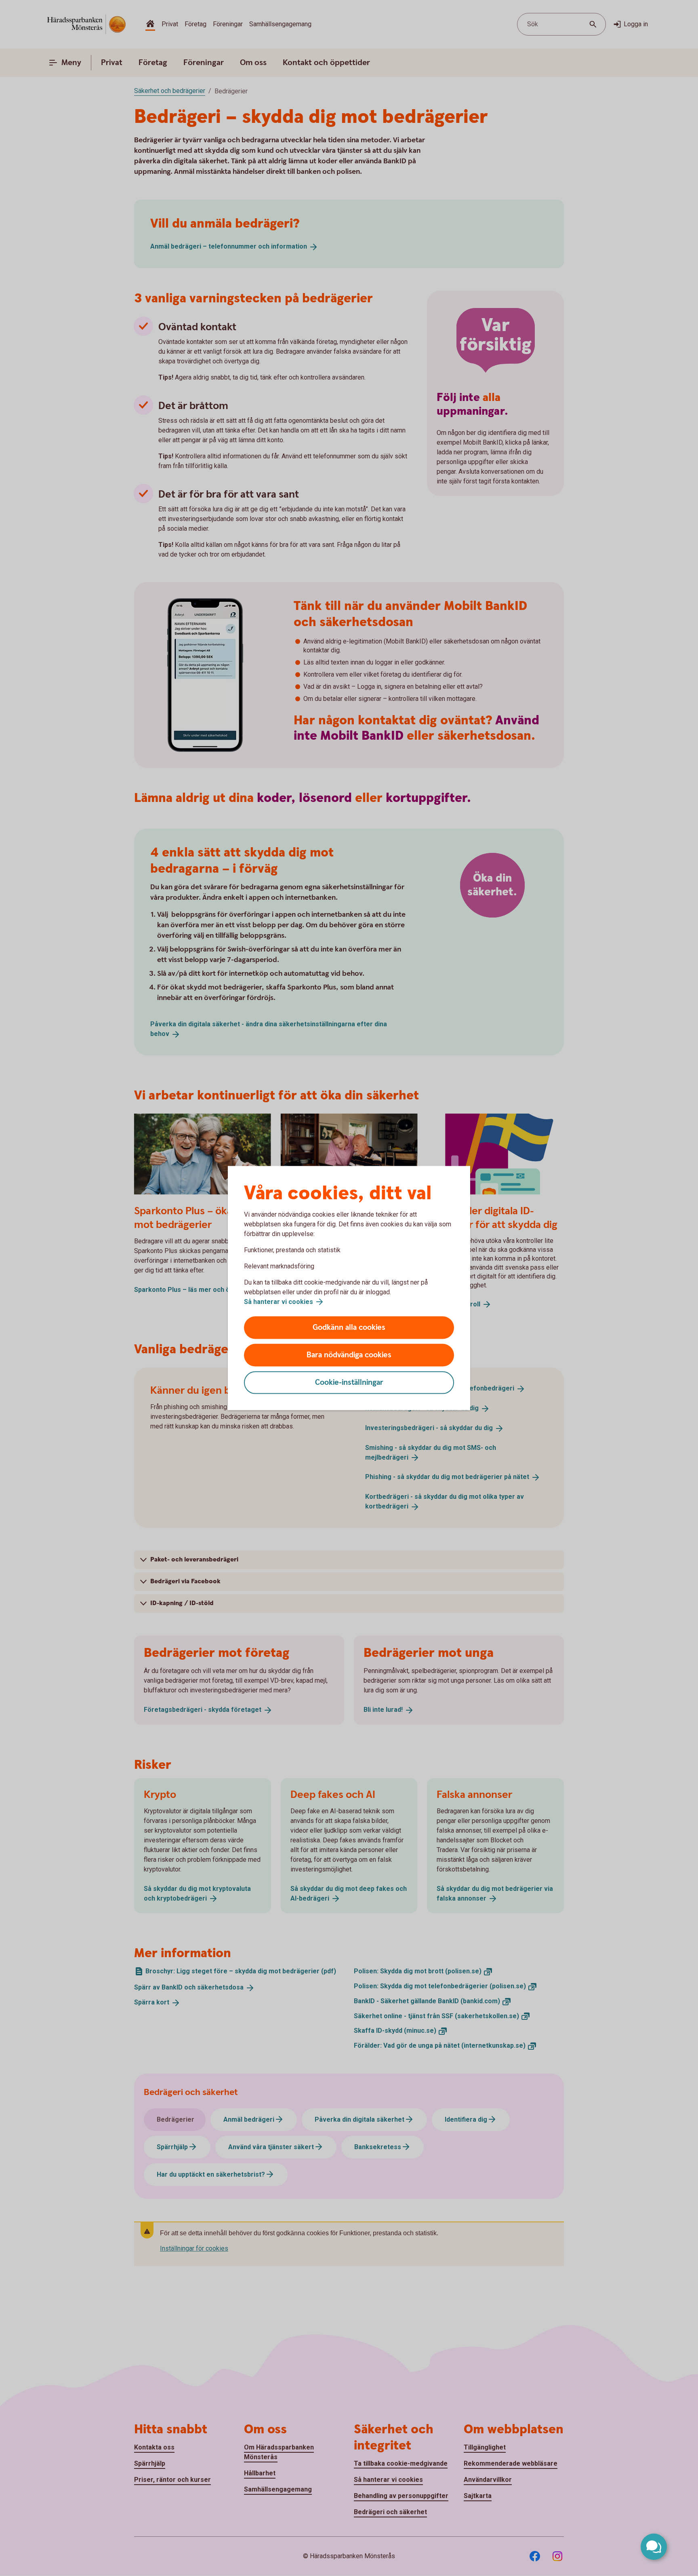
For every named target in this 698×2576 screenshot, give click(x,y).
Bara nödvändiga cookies (349, 1355)
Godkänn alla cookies (349, 1328)
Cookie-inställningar (349, 1383)
